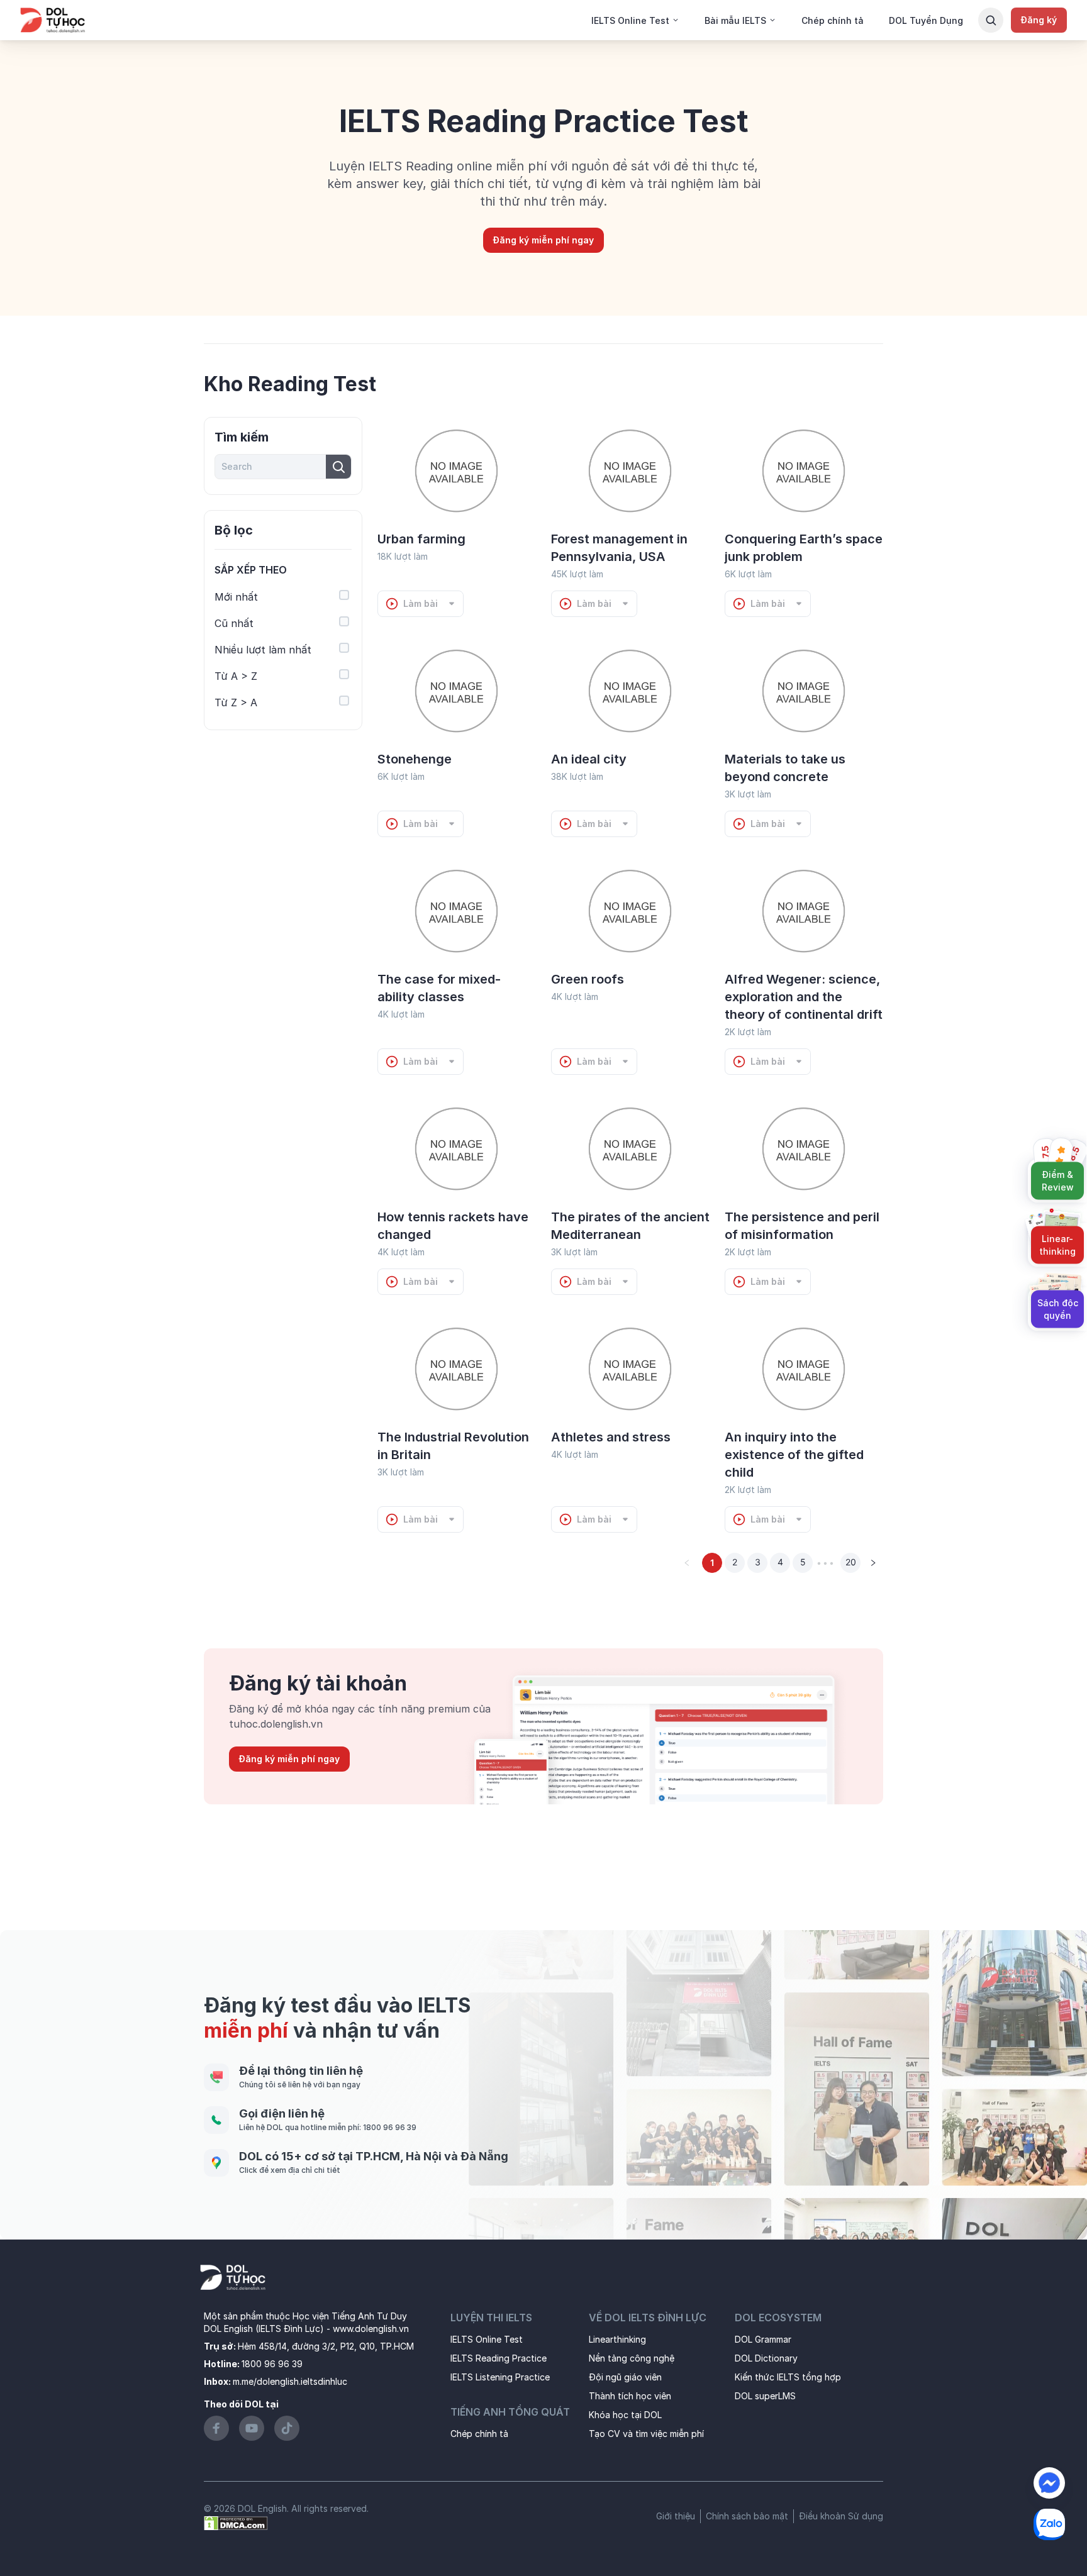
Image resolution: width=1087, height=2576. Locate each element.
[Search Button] (991, 20)
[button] (283, 570)
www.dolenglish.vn (371, 2329)
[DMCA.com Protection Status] (236, 2522)
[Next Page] (873, 1563)
